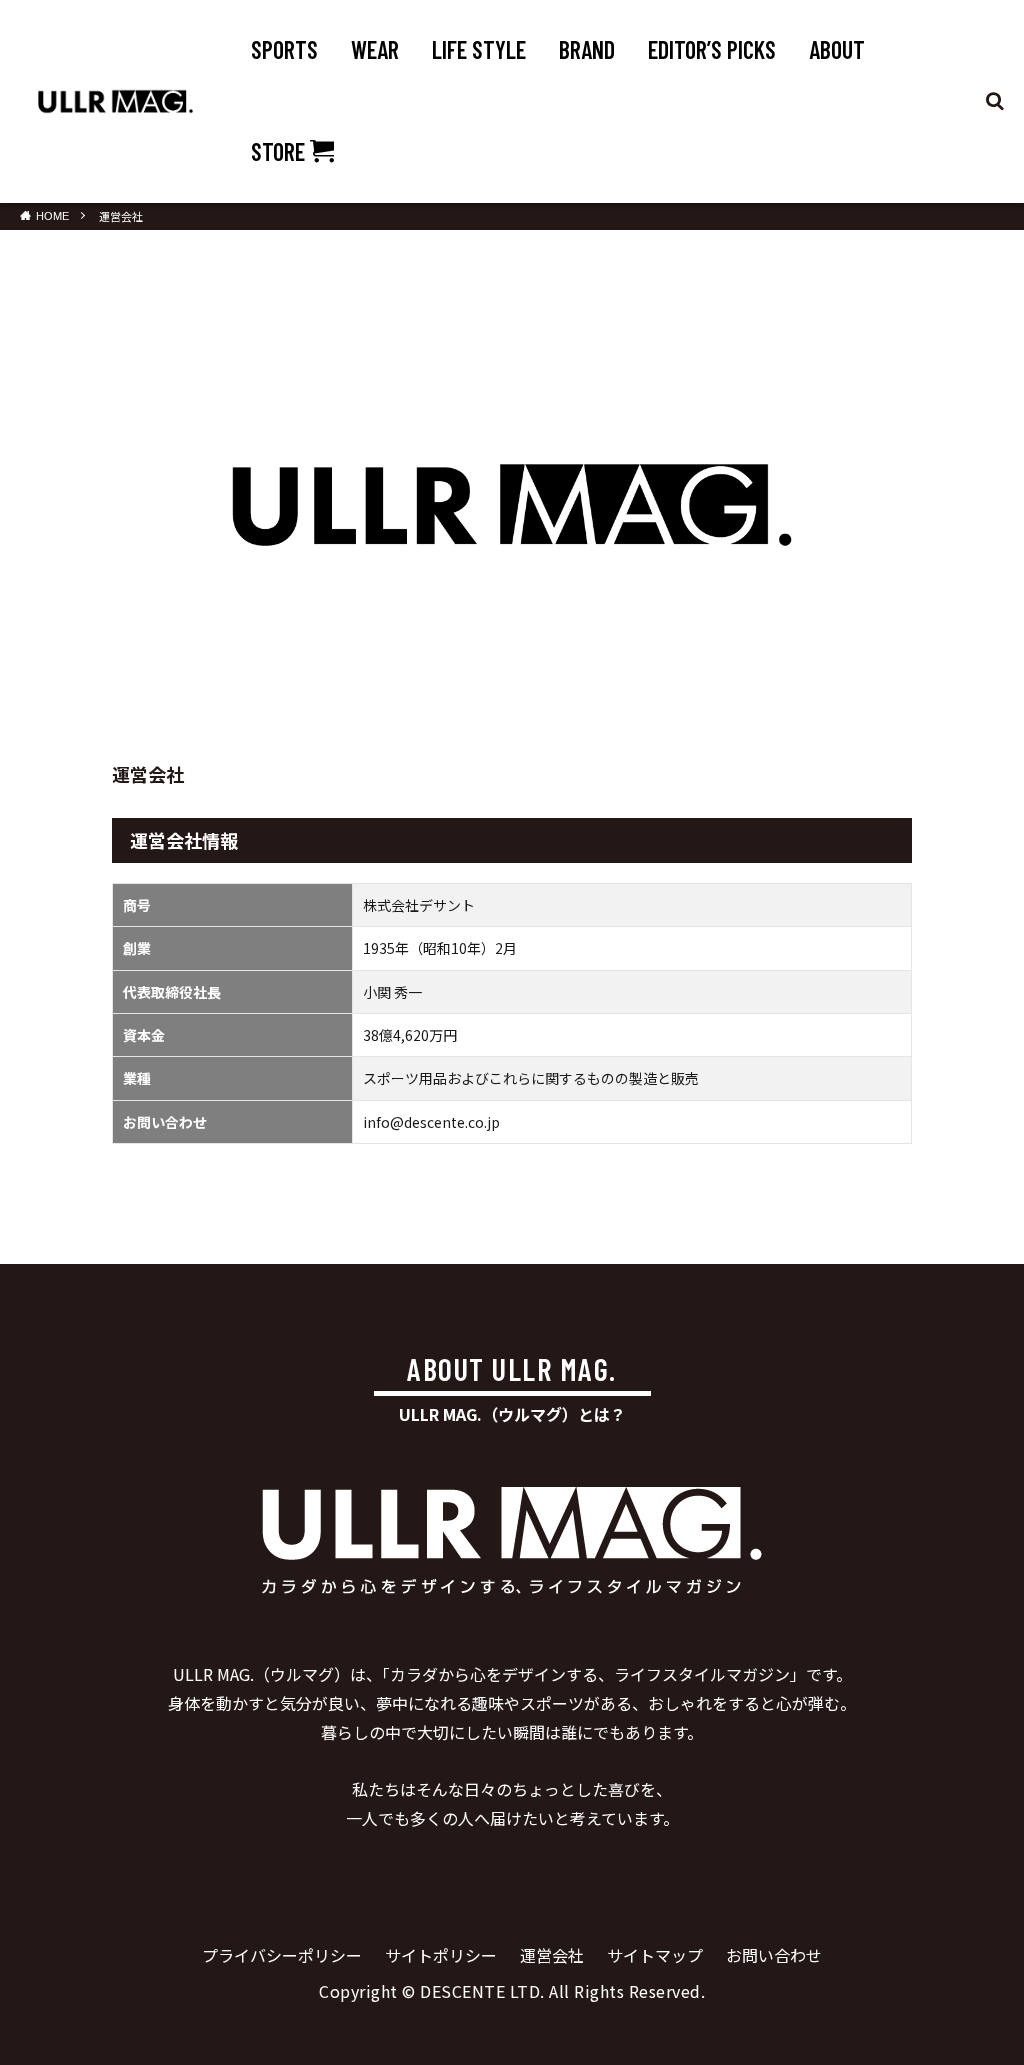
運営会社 (121, 216)
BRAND (587, 49)
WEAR (375, 49)
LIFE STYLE (479, 49)
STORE (280, 151)
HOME (52, 215)
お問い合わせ (774, 1955)
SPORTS (284, 49)
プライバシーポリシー (282, 1955)
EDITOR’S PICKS (712, 49)
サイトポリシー (441, 1955)
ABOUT (837, 49)
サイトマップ (655, 1955)
